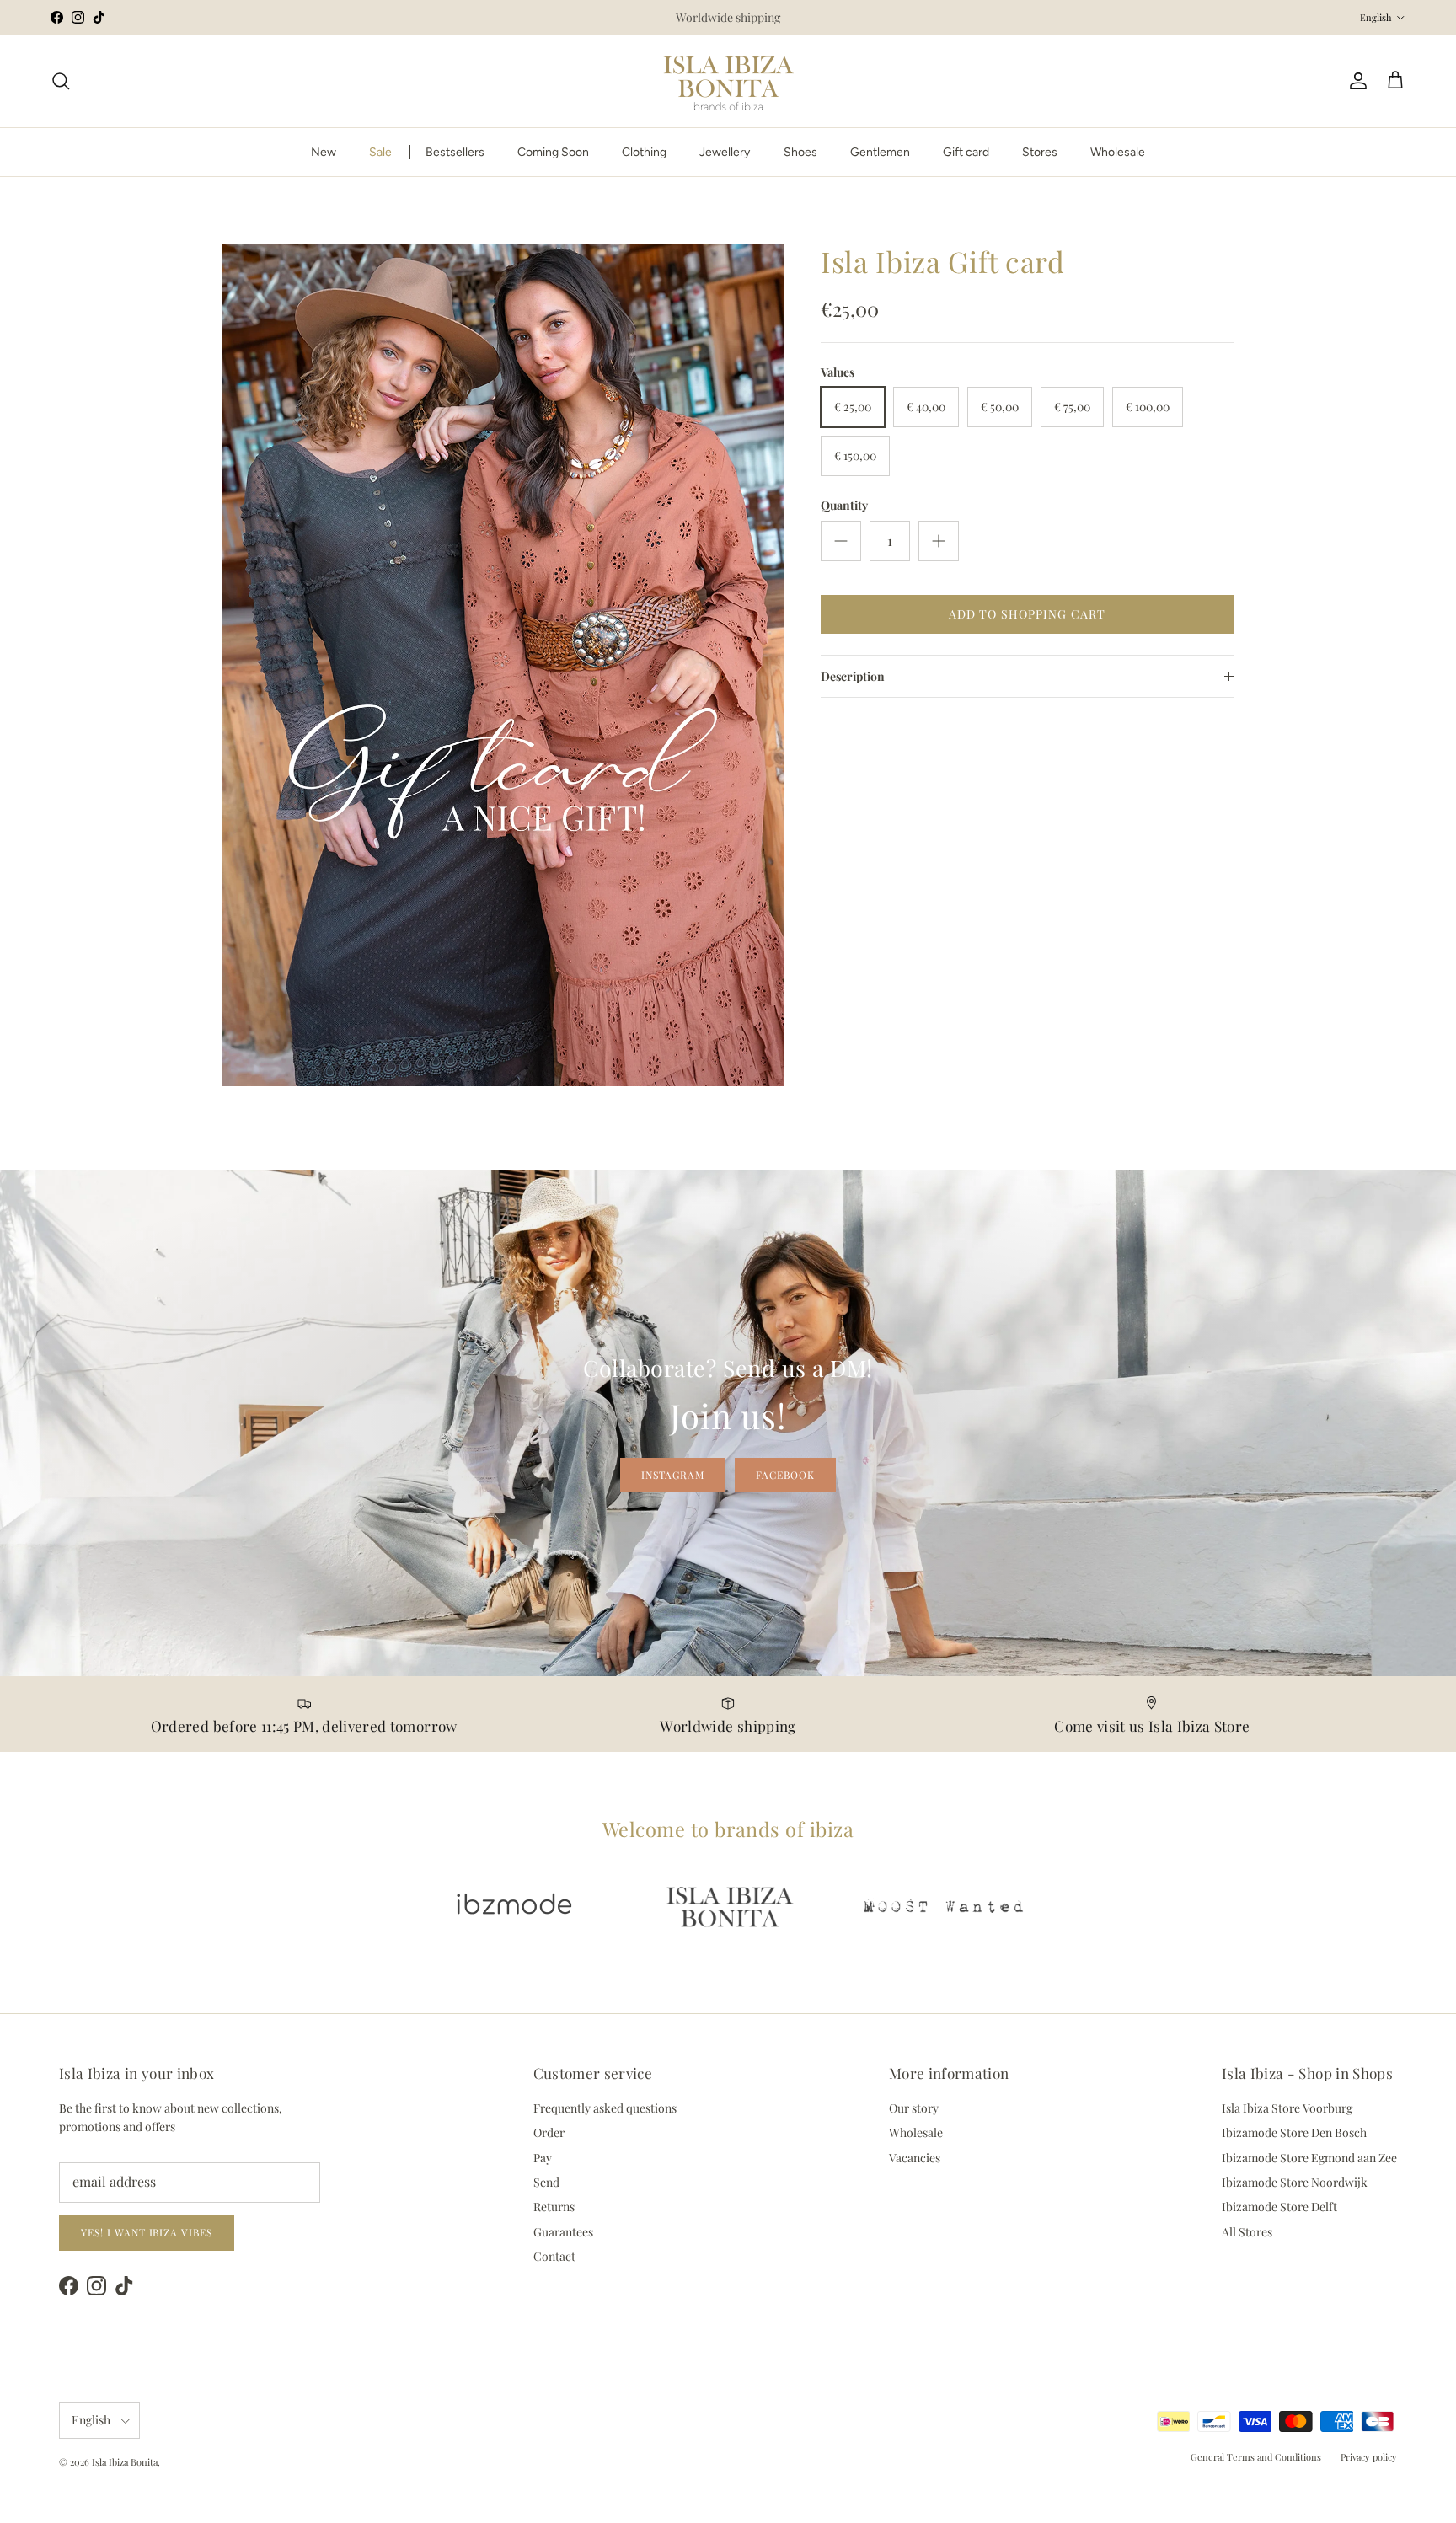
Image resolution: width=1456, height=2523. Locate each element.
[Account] (1355, 81)
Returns (554, 2207)
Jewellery (725, 152)
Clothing (644, 152)
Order (549, 2132)
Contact (554, 2256)
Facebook (785, 1475)
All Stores (1247, 2232)
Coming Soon (553, 152)
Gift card (966, 152)
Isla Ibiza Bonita (125, 2462)
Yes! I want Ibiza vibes (147, 2232)
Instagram (673, 1475)
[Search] (61, 81)
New (324, 152)
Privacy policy (1369, 2457)
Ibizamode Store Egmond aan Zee (1309, 2158)
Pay (543, 2158)
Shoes (800, 152)
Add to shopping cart (1027, 614)
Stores (1040, 152)
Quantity (844, 505)
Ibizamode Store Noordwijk (1295, 2182)
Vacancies (915, 2158)
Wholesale (1118, 152)
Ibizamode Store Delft (1279, 2207)
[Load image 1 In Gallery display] (503, 665)
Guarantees (563, 2232)
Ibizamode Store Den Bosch (1294, 2132)
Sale (380, 152)
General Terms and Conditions (1256, 2457)
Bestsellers (455, 152)
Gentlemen (880, 152)
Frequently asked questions (605, 2108)
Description (853, 676)
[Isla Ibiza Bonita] (728, 81)
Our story (914, 2108)
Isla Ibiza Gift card (943, 261)
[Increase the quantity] (939, 541)
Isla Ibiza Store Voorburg (1287, 2108)
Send (546, 2182)
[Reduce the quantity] (841, 541)
